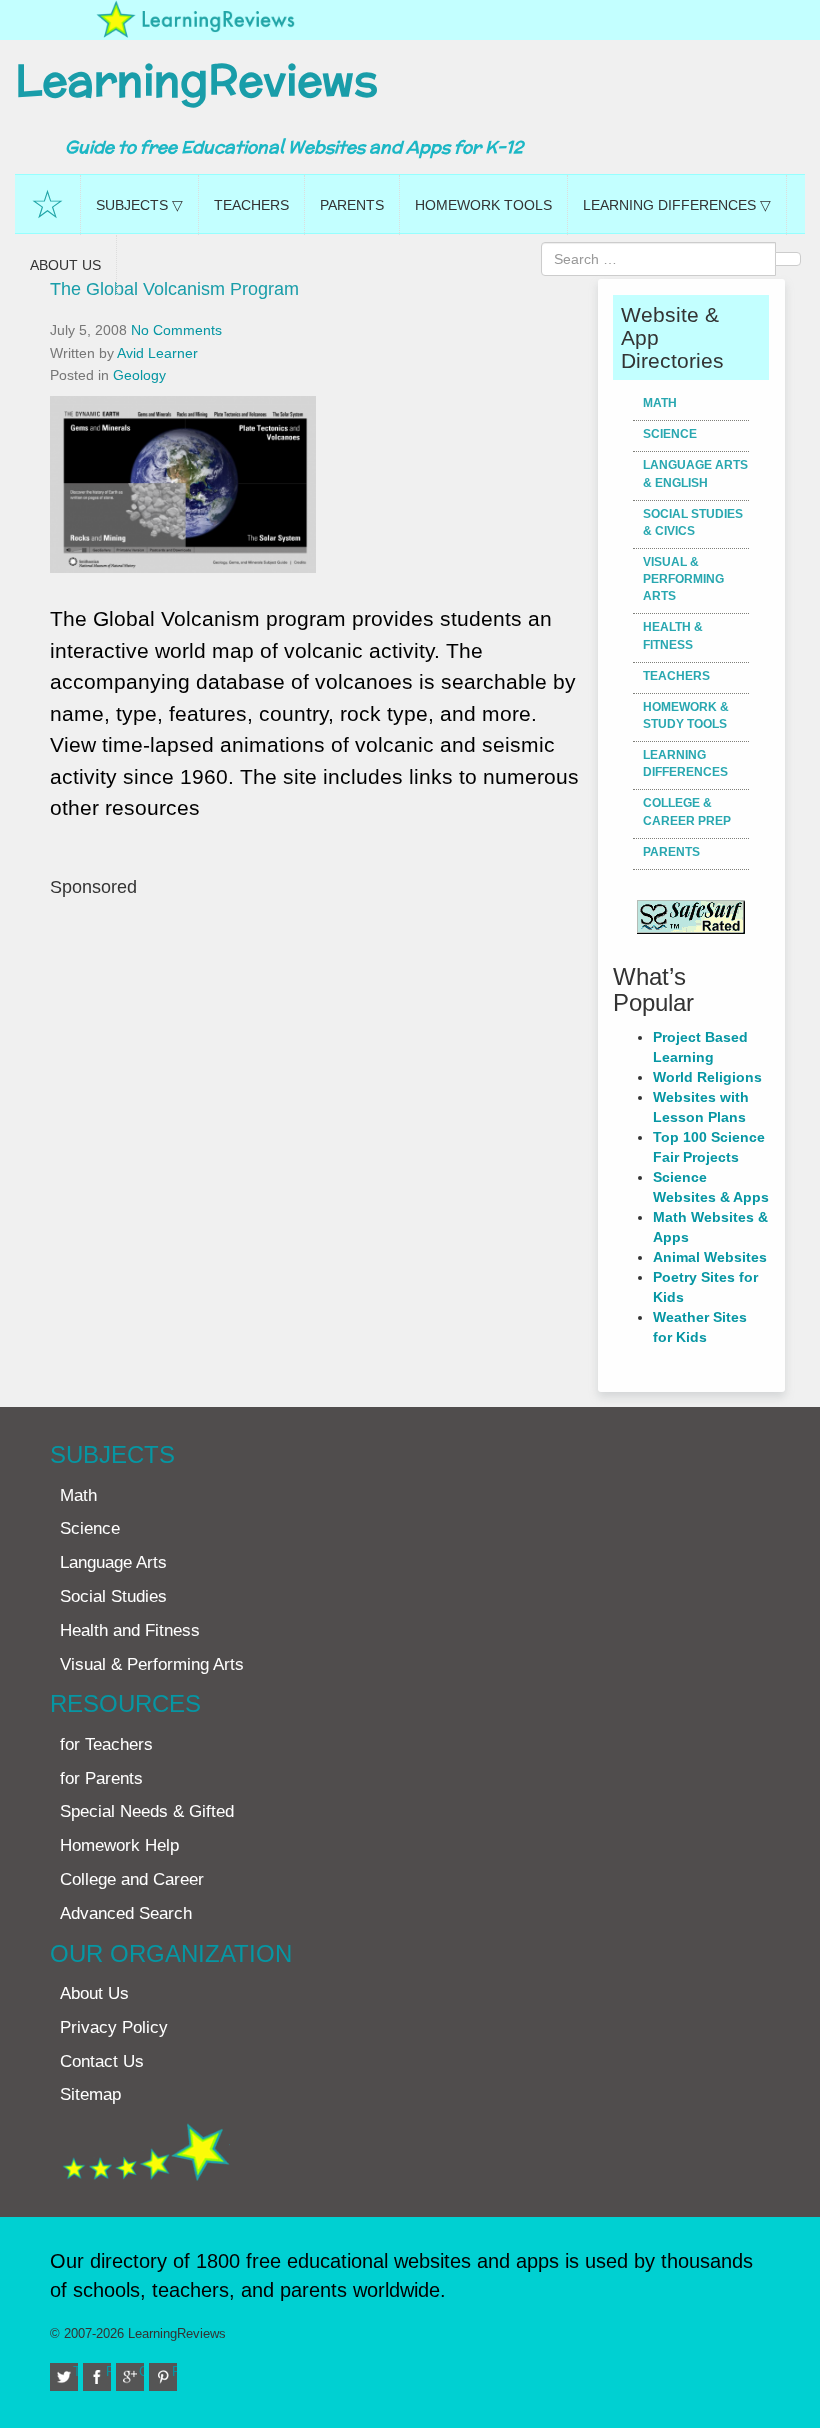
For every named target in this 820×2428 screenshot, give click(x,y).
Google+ (141, 2371)
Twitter (75, 2371)
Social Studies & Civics (693, 522)
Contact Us (102, 2061)
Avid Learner (157, 353)
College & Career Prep (687, 811)
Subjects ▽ (139, 205)
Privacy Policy (114, 2027)
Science (670, 434)
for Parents (101, 1778)
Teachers (251, 205)
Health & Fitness (673, 635)
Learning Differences (685, 763)
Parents (352, 205)
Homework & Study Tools (686, 715)
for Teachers (106, 1744)
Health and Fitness (130, 1630)
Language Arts (113, 1562)
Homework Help (119, 1845)
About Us (65, 265)
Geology (139, 375)
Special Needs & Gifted (147, 1811)
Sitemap (90, 2094)
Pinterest (174, 2371)
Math (660, 403)
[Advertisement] (316, 1093)
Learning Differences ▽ (677, 205)
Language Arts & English (695, 473)
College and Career (132, 1879)
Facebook (108, 2371)
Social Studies (113, 1596)
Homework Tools (483, 205)
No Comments (176, 330)
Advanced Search (126, 1913)
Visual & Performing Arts (683, 579)
